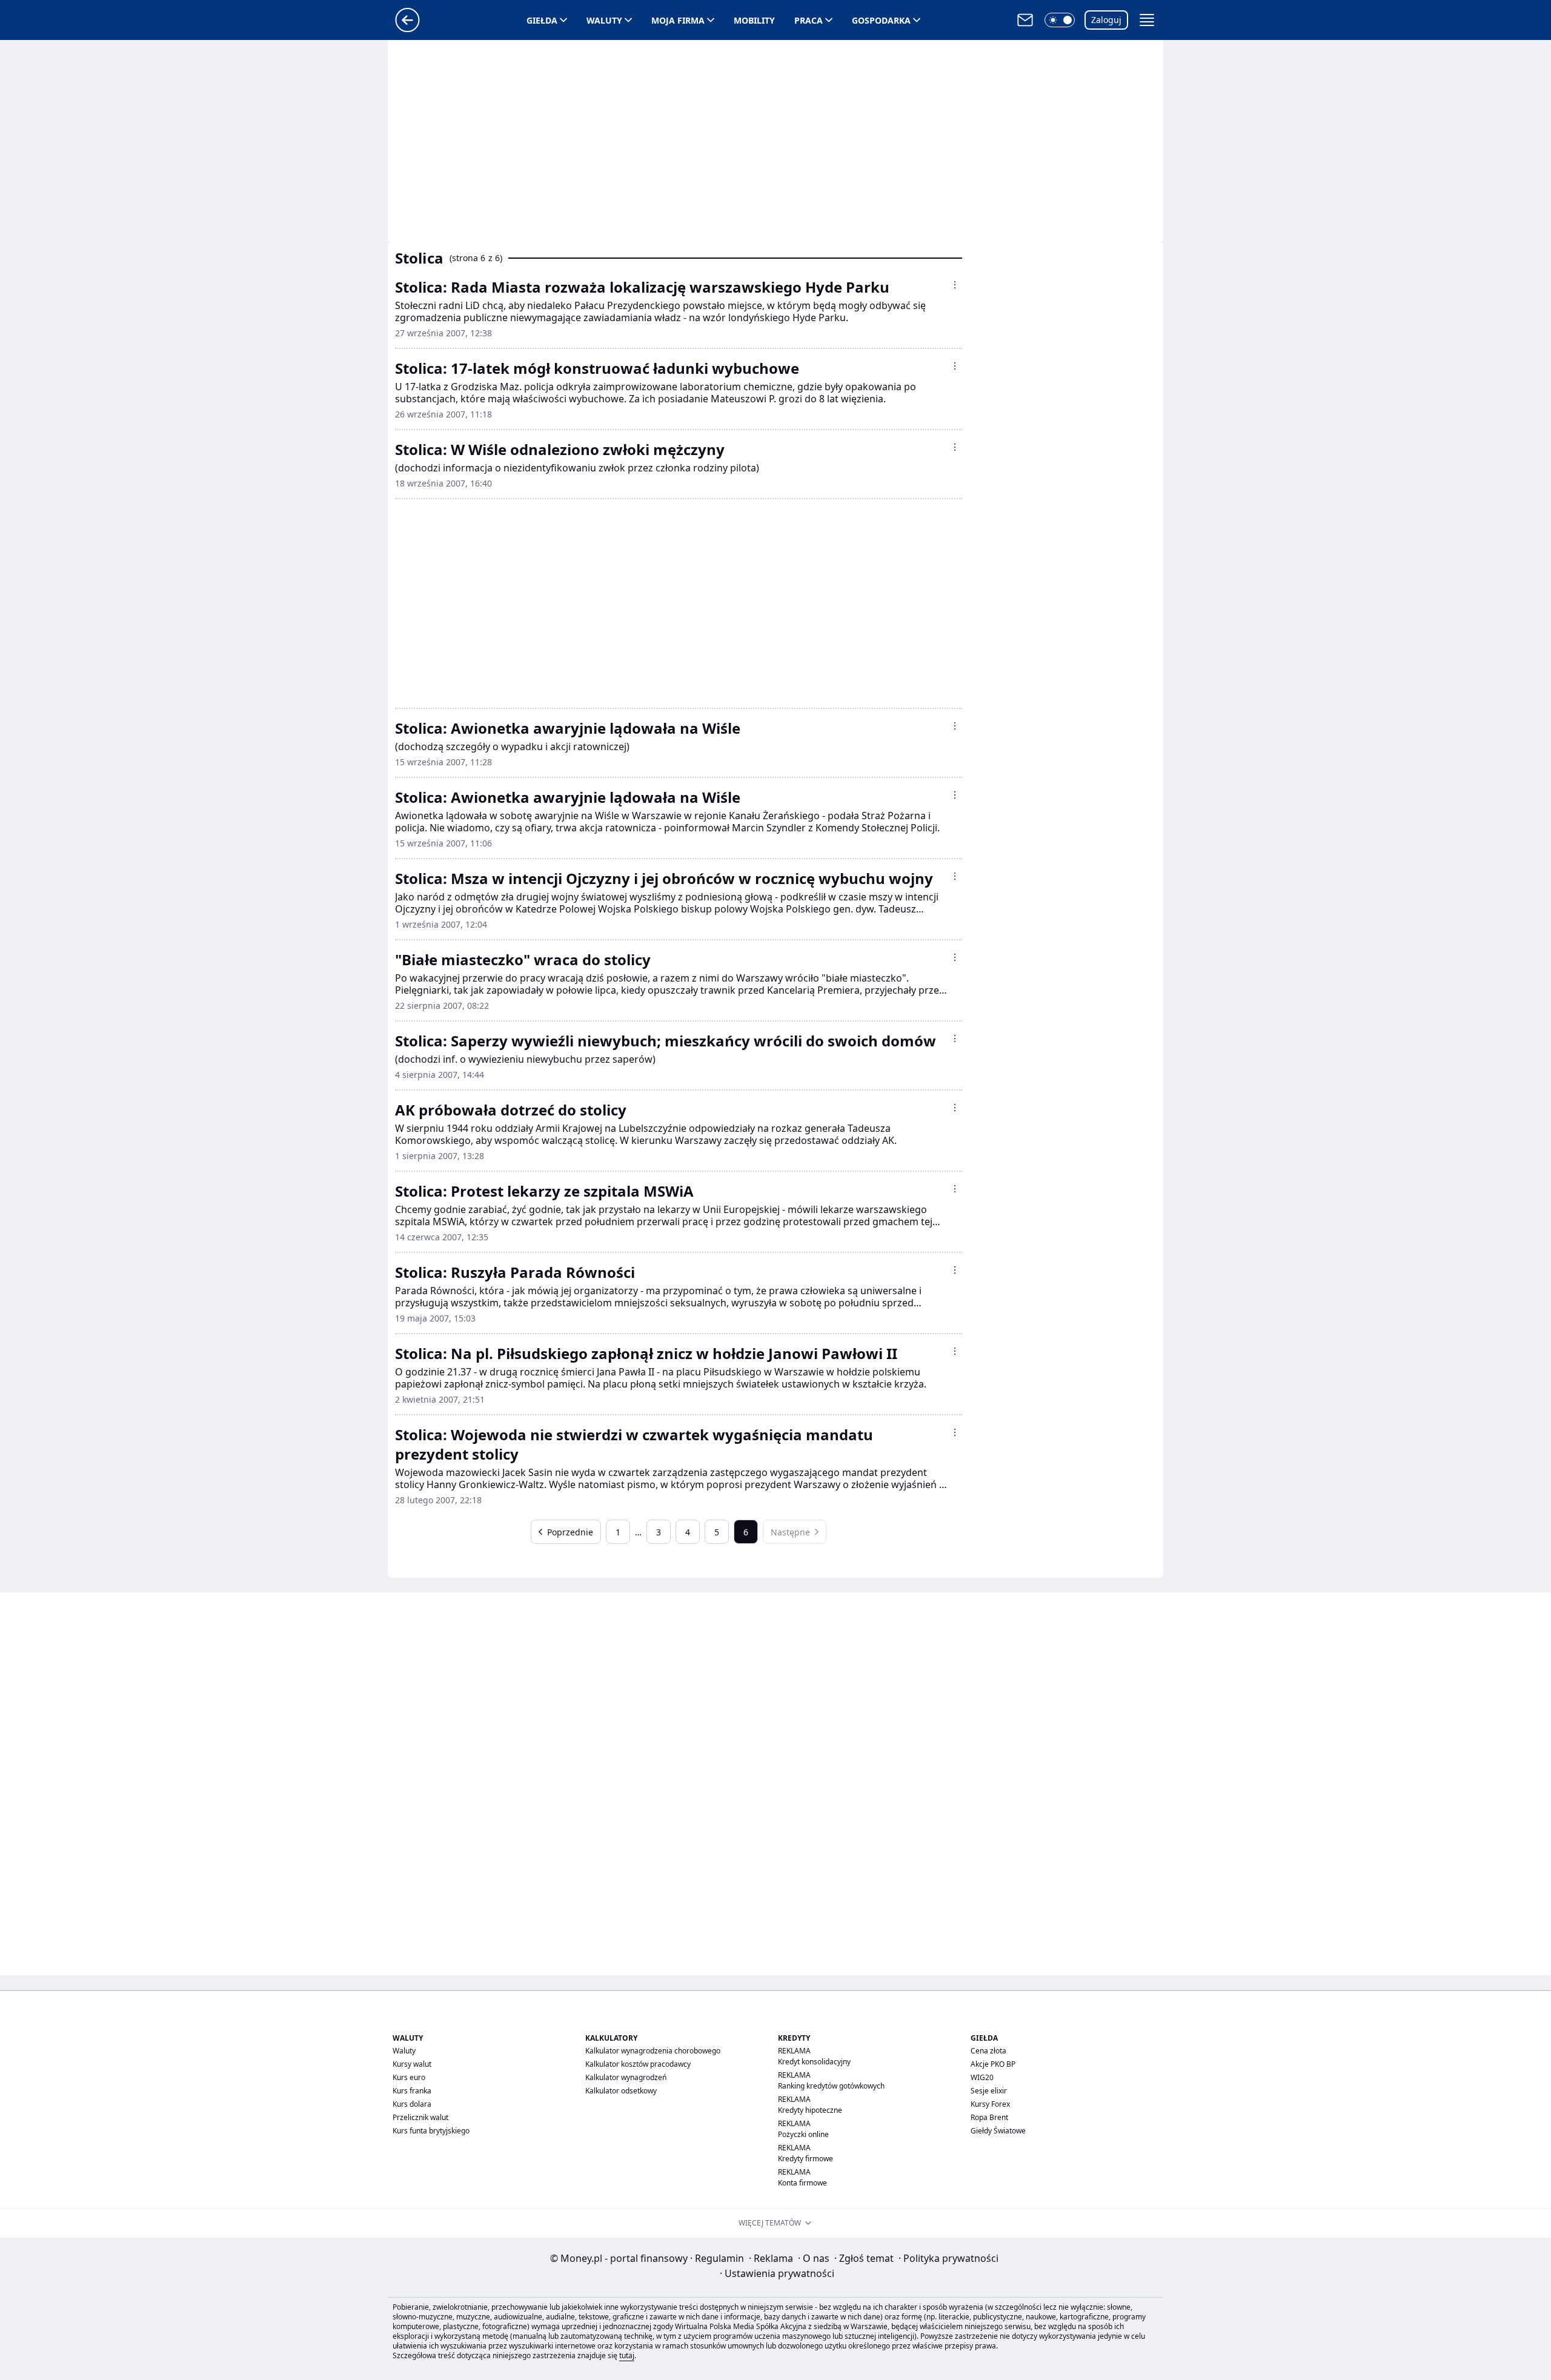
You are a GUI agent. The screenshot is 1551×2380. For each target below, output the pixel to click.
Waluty (604, 20)
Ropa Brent (989, 2117)
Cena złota (988, 2051)
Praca (809, 20)
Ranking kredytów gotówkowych (831, 2086)
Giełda (542, 20)
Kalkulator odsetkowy (621, 2091)
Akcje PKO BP (993, 2064)
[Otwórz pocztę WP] (1025, 20)
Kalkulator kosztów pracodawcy (638, 2064)
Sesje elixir (989, 2091)
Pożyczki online (803, 2134)
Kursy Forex (990, 2104)
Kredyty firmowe (805, 2159)
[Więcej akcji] (955, 285)
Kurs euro (409, 2077)
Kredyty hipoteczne (810, 2110)
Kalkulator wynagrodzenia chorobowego (653, 2051)
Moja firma (678, 20)
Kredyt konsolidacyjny (814, 2062)
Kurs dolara (412, 2104)
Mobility (754, 20)
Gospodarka (881, 20)
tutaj (627, 2355)
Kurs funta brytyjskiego (431, 2131)
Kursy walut (412, 2064)
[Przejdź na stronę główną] (407, 28)
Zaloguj (1106, 20)
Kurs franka (412, 2091)
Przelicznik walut (420, 2117)
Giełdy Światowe (998, 2131)
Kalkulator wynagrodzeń (626, 2077)
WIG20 (982, 2077)
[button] (1060, 20)
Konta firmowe (802, 2183)
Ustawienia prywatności (777, 2273)
